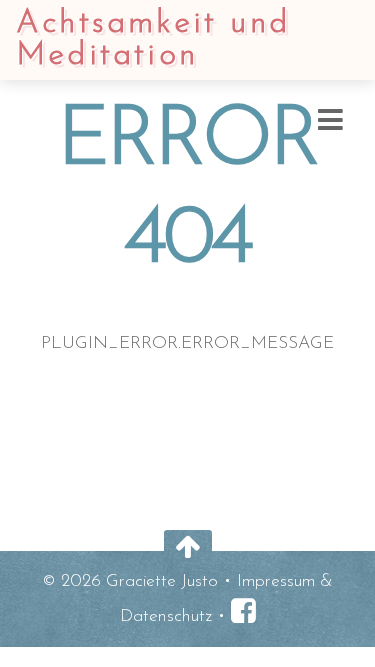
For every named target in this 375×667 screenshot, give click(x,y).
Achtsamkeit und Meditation (153, 40)
